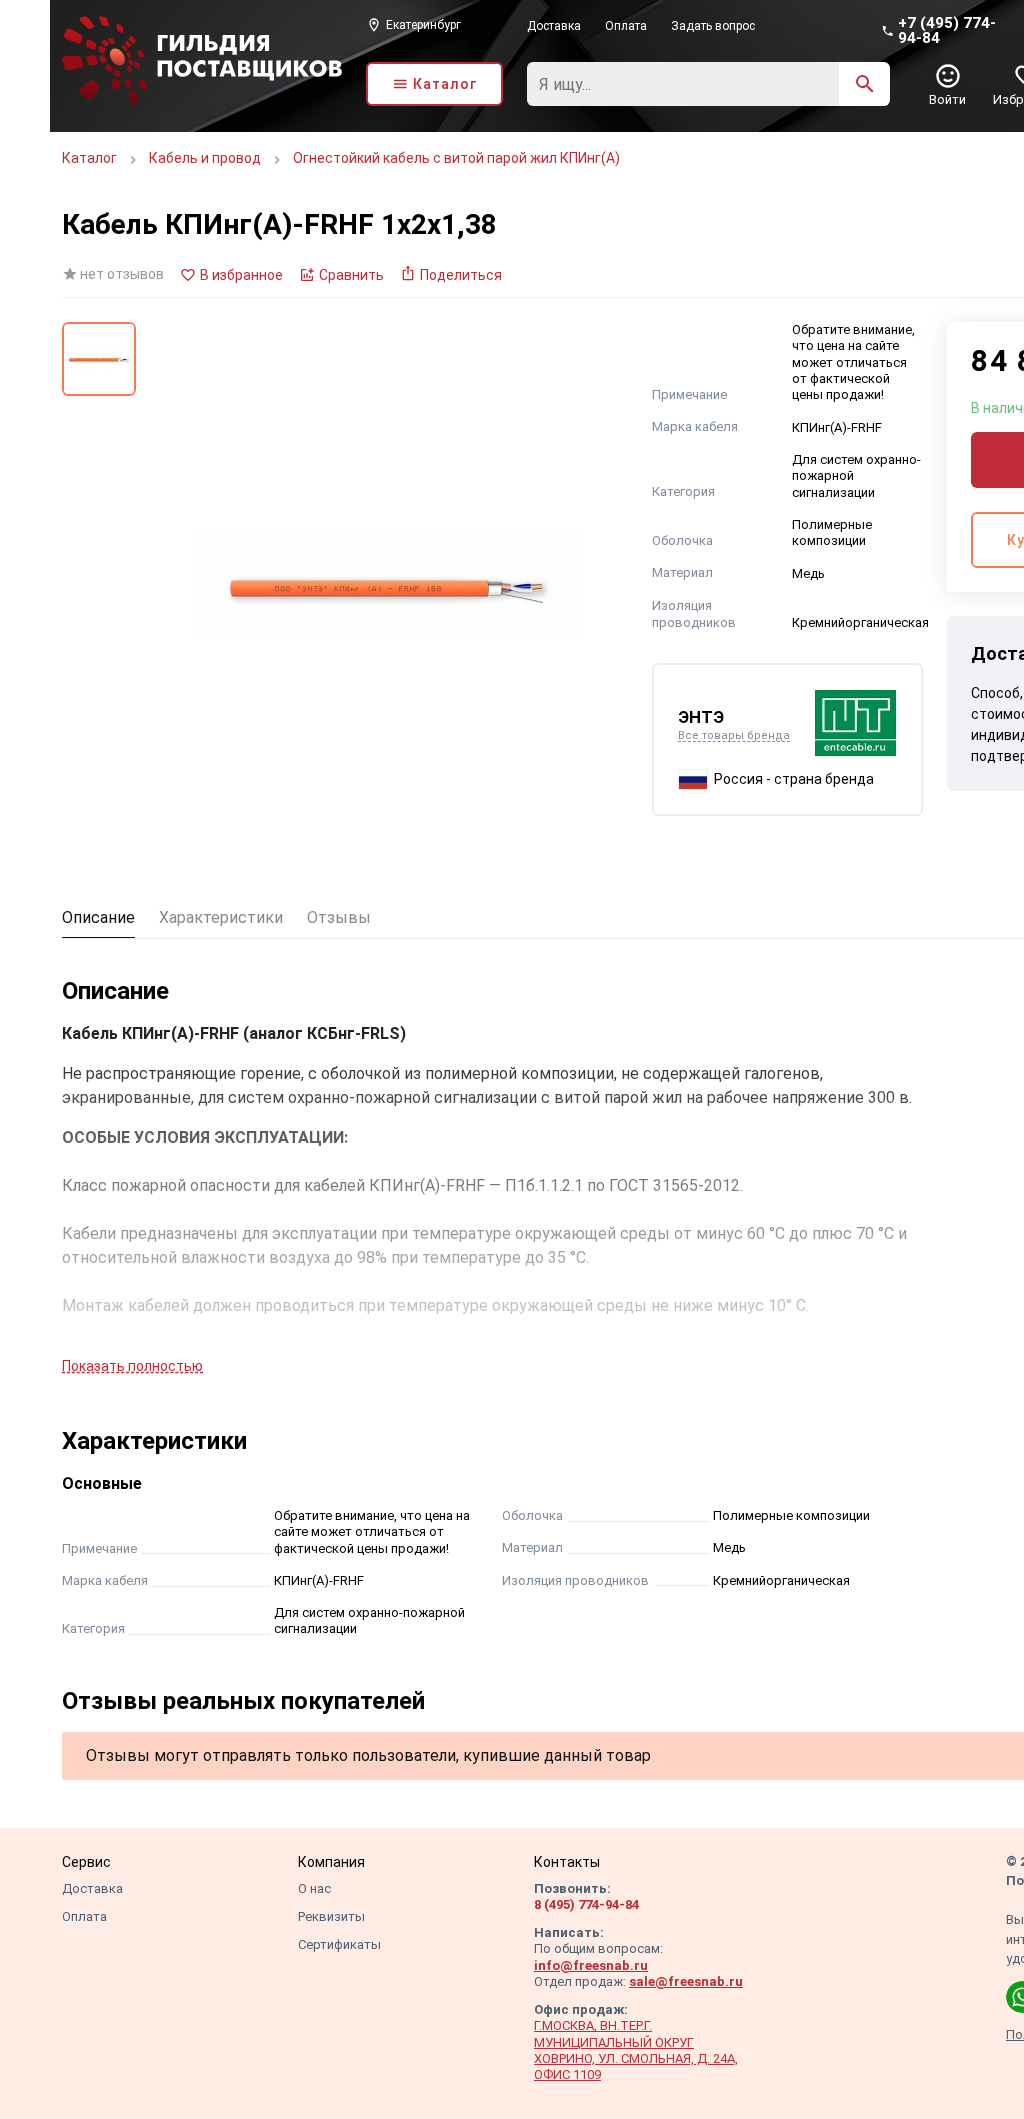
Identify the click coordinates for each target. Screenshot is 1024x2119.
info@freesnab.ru (591, 1965)
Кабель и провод (205, 158)
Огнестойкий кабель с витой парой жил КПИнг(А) (456, 158)
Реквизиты (331, 1916)
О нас (314, 1888)
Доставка (554, 26)
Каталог (89, 158)
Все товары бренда (734, 736)
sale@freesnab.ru (686, 1981)
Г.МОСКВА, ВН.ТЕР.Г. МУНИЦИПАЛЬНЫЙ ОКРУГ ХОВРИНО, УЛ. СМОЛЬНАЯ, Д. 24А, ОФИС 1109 (636, 2050)
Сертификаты (339, 1944)
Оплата (626, 26)
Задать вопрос (713, 26)
